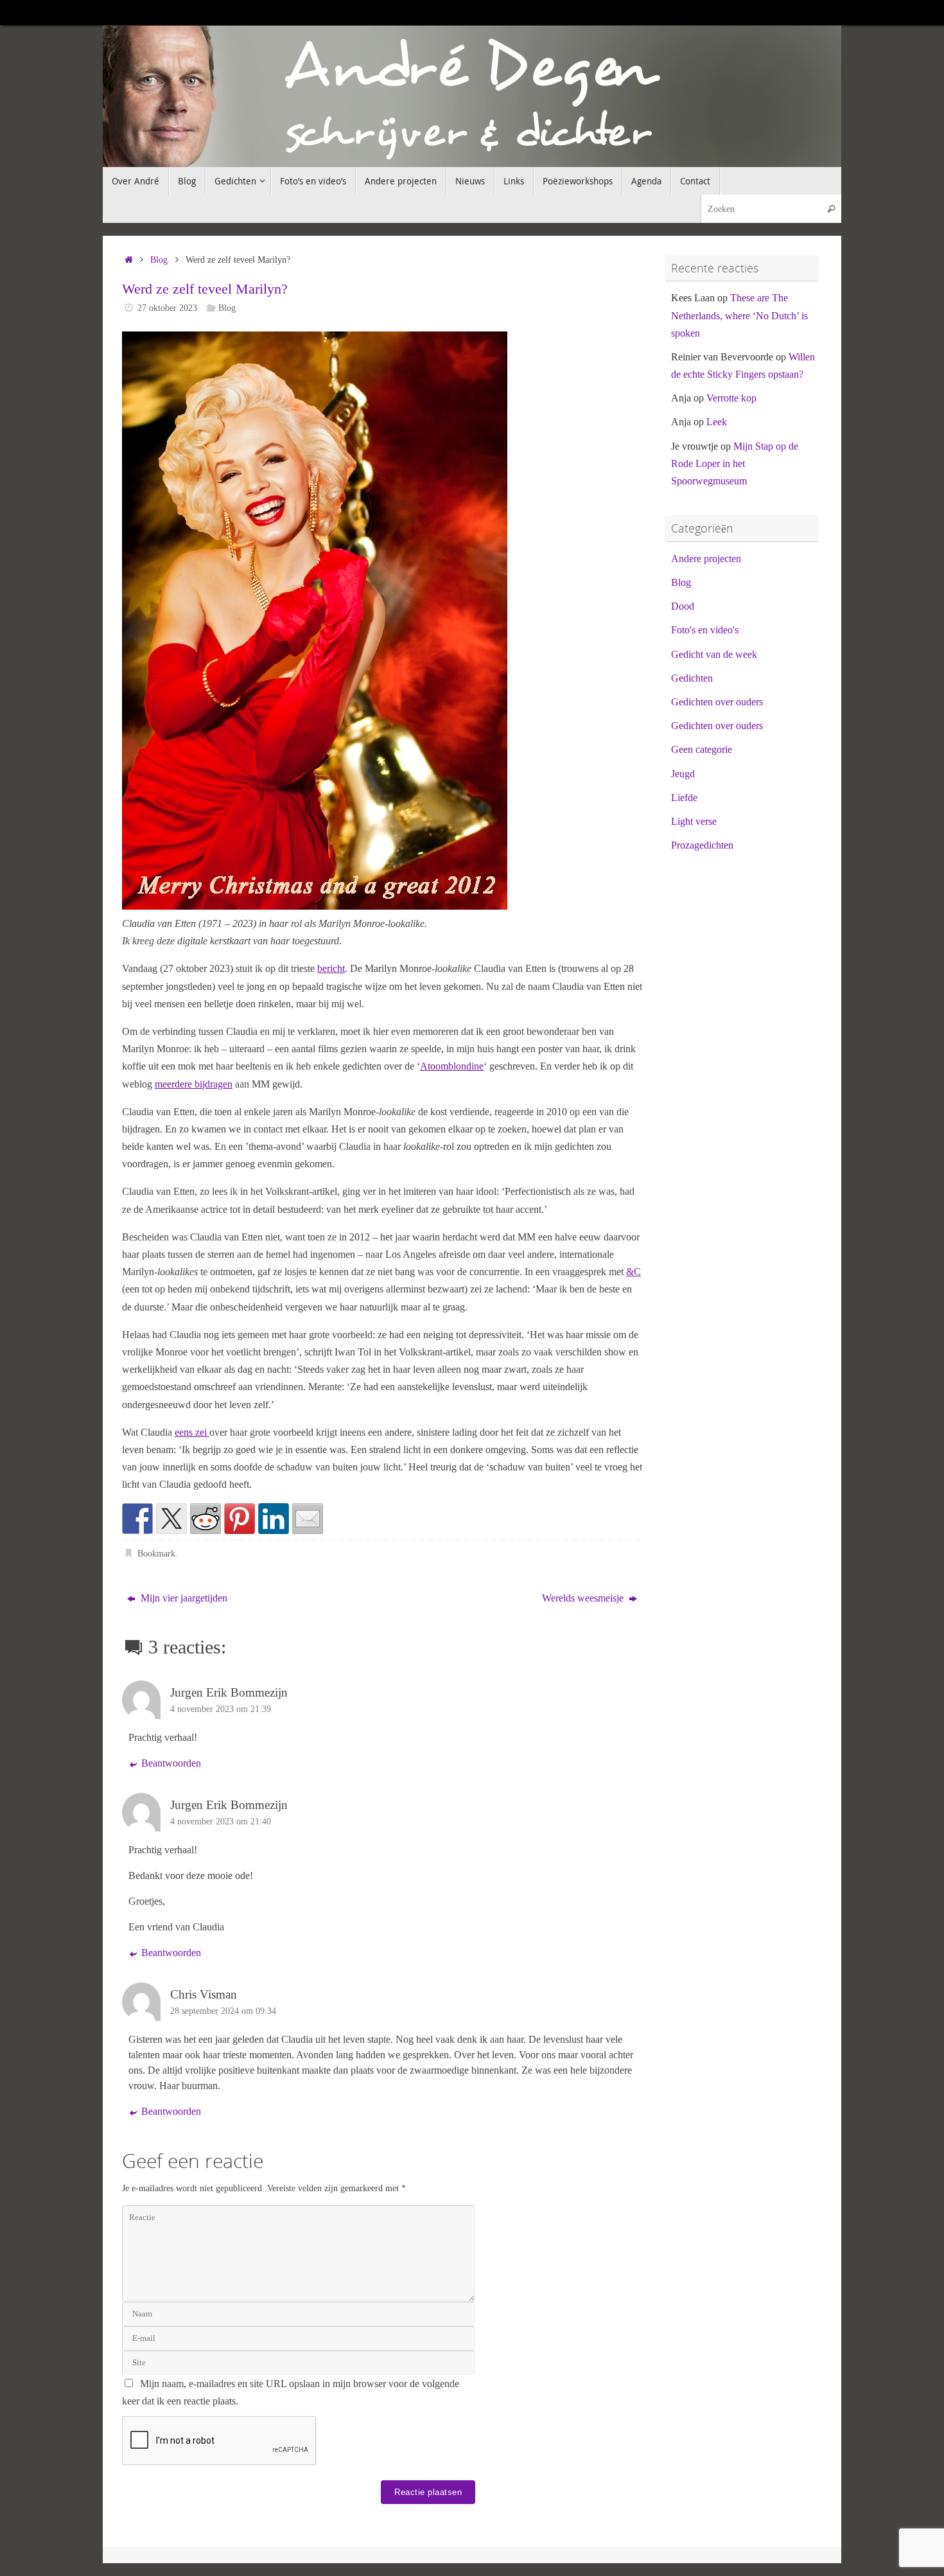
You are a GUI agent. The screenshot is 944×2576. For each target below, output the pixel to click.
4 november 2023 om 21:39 (221, 1709)
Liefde (684, 798)
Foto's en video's (705, 630)
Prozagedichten (702, 845)
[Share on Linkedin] (274, 1519)
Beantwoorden (171, 1763)
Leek (717, 422)
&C (634, 1272)
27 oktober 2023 (167, 308)
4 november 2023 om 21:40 (221, 1821)
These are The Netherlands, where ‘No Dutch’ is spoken (739, 315)
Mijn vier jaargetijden (183, 1598)
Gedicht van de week (714, 654)
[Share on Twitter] (171, 1519)
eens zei (192, 1432)
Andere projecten (706, 559)
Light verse (694, 821)
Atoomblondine (452, 1066)
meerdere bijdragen (194, 1084)
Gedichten (692, 678)
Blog (159, 260)
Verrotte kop (731, 398)
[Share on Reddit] (205, 1519)
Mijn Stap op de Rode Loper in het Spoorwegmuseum (735, 463)
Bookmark (156, 1553)
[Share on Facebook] (137, 1519)
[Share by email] (308, 1519)
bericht (331, 968)
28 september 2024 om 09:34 (223, 2011)
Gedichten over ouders (717, 702)
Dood (683, 606)
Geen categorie (702, 749)
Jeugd (683, 774)
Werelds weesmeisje (584, 1598)
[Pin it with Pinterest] (240, 1519)
